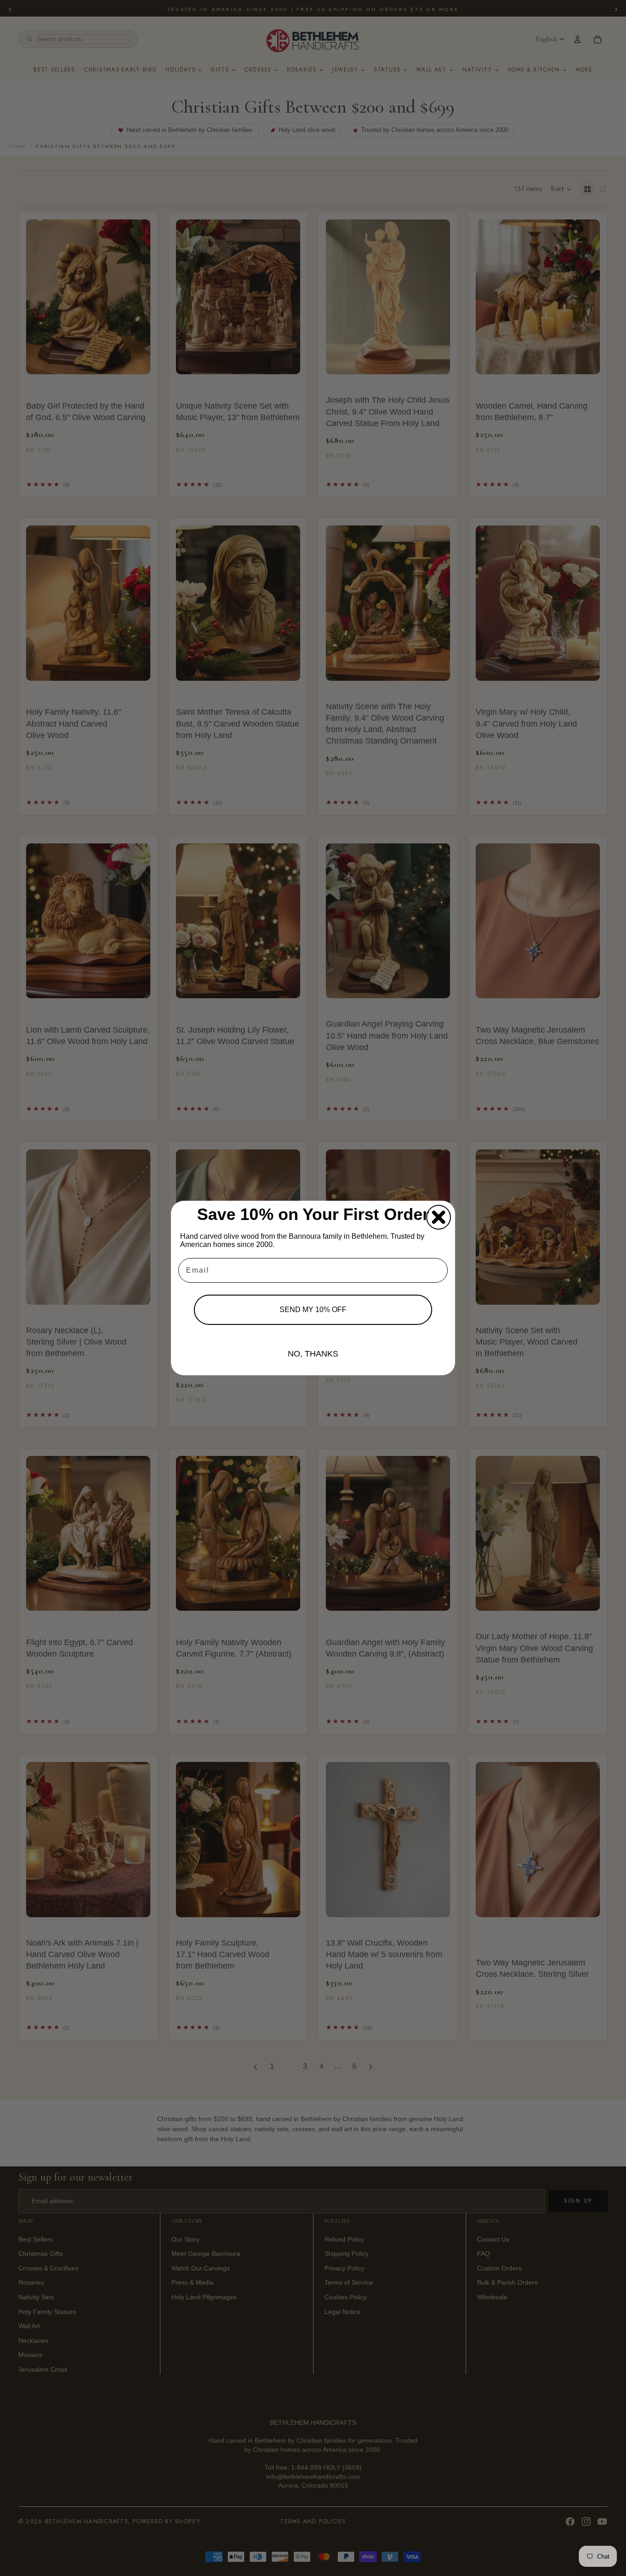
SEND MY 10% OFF (313, 1310)
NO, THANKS (313, 1354)
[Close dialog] (439, 1217)
